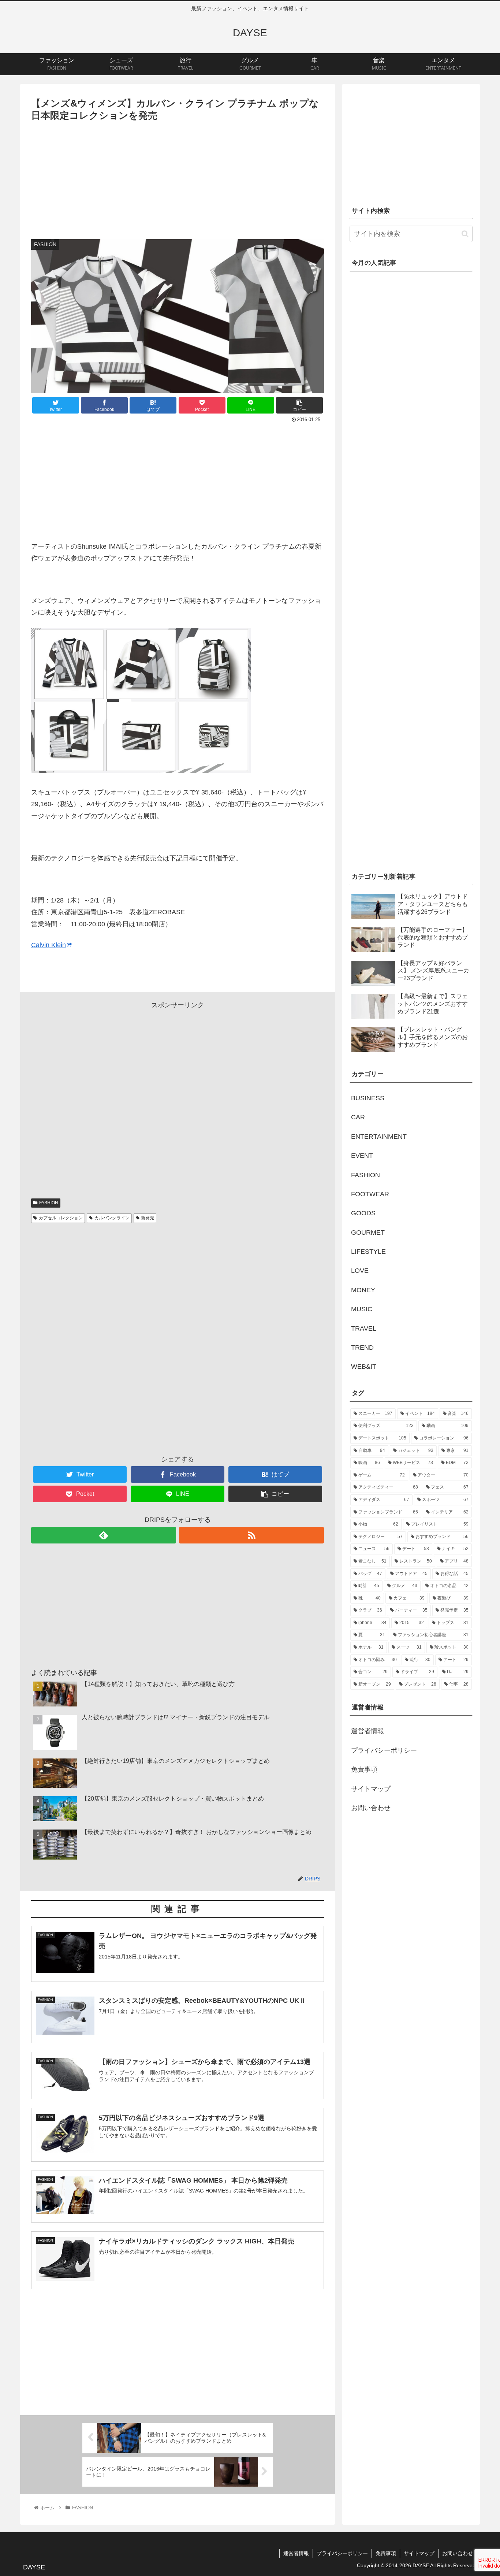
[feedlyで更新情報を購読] (104, 1535)
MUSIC (362, 1309)
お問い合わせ (371, 1808)
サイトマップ (371, 1789)
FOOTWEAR (370, 1194)
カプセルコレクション (61, 1218)
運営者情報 (367, 1731)
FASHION (49, 1203)
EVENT (362, 1156)
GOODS (363, 1213)
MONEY (363, 1290)
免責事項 (364, 1769)
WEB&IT (364, 1367)
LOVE (360, 1271)
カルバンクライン (112, 1218)
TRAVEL (364, 1328)
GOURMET (368, 1233)
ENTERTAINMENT (379, 1137)
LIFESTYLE (368, 1252)
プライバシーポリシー (384, 1750)
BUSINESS (368, 1098)
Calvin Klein (48, 945)
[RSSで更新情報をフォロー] (251, 1535)
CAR (358, 1117)
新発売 (148, 1218)
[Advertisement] (178, 178)
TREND (362, 1348)
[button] (465, 234)
